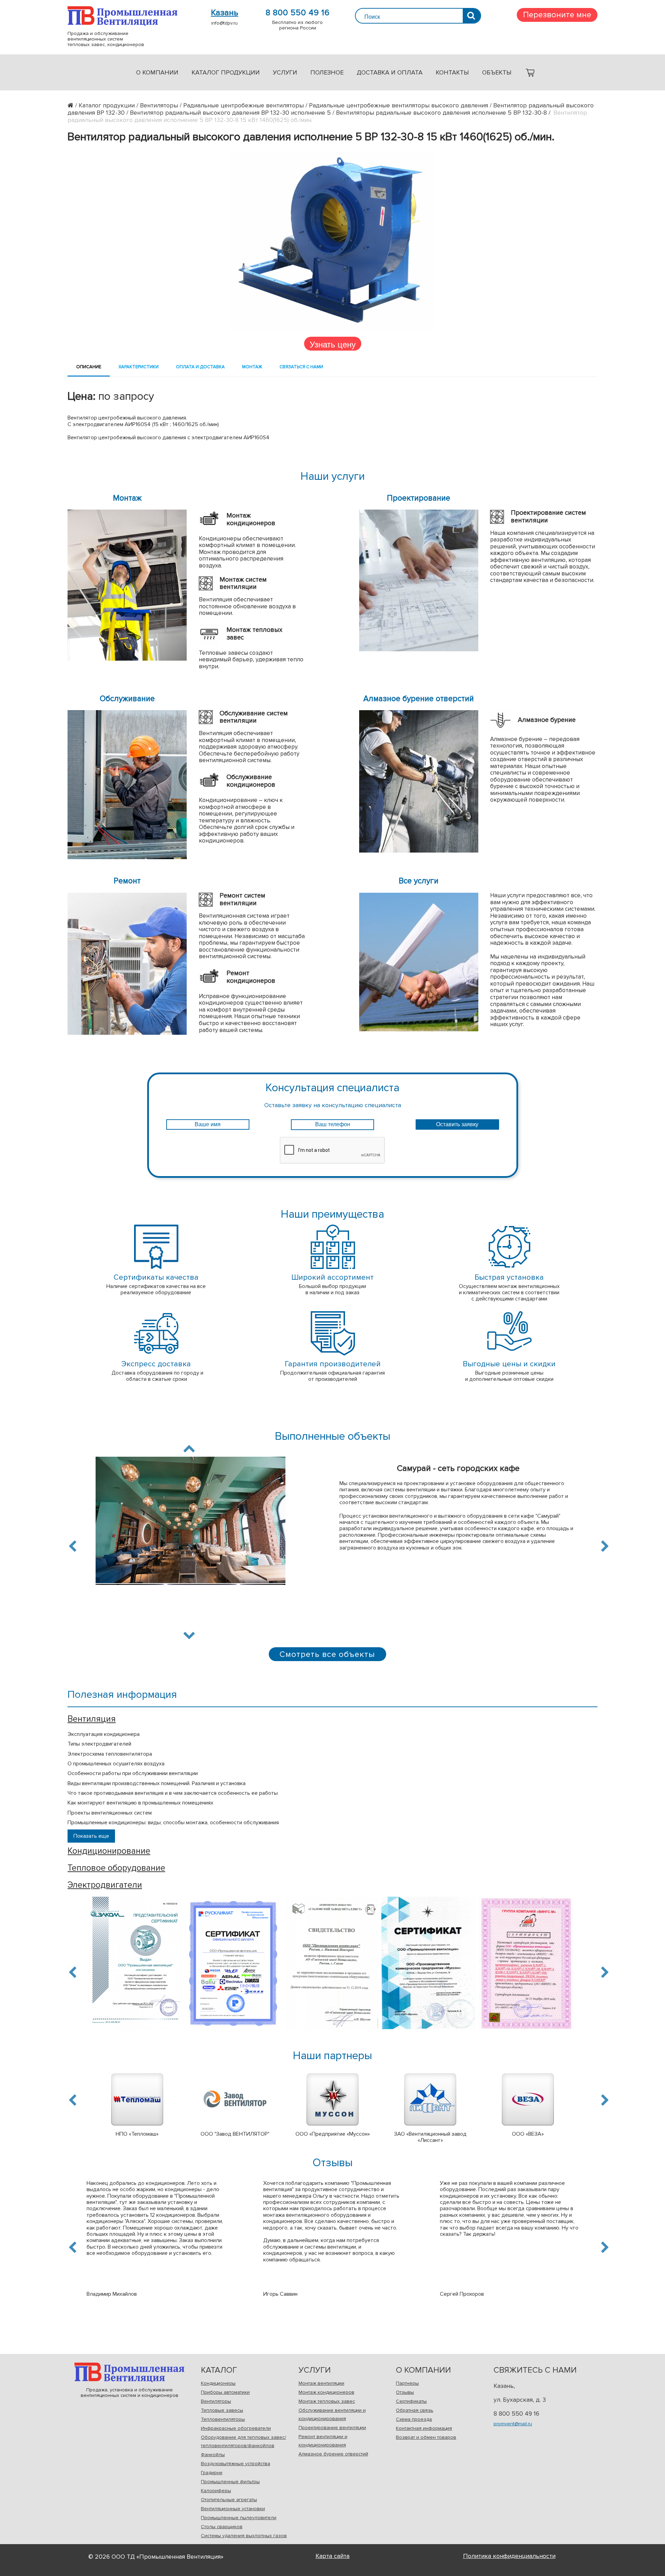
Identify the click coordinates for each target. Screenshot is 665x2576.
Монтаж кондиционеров (326, 2392)
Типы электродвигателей (99, 1744)
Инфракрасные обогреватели (236, 2428)
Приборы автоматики (225, 2392)
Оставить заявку (457, 1124)
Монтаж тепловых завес (327, 2401)
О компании (157, 72)
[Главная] (73, 105)
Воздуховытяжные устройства (236, 2464)
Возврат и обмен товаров (426, 2437)
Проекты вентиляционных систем (110, 1813)
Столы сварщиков (222, 2527)
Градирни (212, 2473)
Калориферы (216, 2491)
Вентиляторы (216, 2401)
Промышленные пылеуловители (239, 2518)
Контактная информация (424, 2428)
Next (189, 1634)
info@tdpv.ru (224, 23)
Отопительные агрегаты (229, 2500)
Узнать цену (333, 344)
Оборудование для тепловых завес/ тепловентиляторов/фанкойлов (243, 2441)
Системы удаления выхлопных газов (244, 2536)
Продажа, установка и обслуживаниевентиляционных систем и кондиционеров (129, 2372)
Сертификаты (411, 2401)
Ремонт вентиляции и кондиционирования (323, 2441)
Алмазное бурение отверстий (333, 2454)
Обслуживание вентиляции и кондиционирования (332, 2414)
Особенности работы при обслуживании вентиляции (133, 1773)
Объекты (497, 72)
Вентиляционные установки (233, 2509)
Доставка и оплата (390, 72)
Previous (74, 1546)
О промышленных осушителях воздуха (116, 1764)
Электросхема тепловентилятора (110, 1754)
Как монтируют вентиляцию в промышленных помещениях (140, 1803)
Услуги (285, 72)
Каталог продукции (226, 72)
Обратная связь (415, 2410)
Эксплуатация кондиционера (104, 1734)
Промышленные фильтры (230, 2482)
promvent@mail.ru (513, 2424)
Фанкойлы (213, 2455)
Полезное (327, 72)
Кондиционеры (218, 2383)
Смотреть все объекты (327, 1654)
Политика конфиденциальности (509, 2556)
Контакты (452, 72)
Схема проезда (414, 2419)
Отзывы (405, 2392)
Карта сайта (332, 2556)
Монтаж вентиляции (321, 2383)
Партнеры (407, 2383)
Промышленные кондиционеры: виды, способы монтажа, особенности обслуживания (173, 1823)
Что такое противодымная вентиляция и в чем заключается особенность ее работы (173, 1793)
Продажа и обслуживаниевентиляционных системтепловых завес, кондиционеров (122, 16)
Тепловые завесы (222, 2410)
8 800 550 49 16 (298, 13)
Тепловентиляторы (223, 2419)
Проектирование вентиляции (332, 2428)
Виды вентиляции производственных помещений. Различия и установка (157, 1783)
